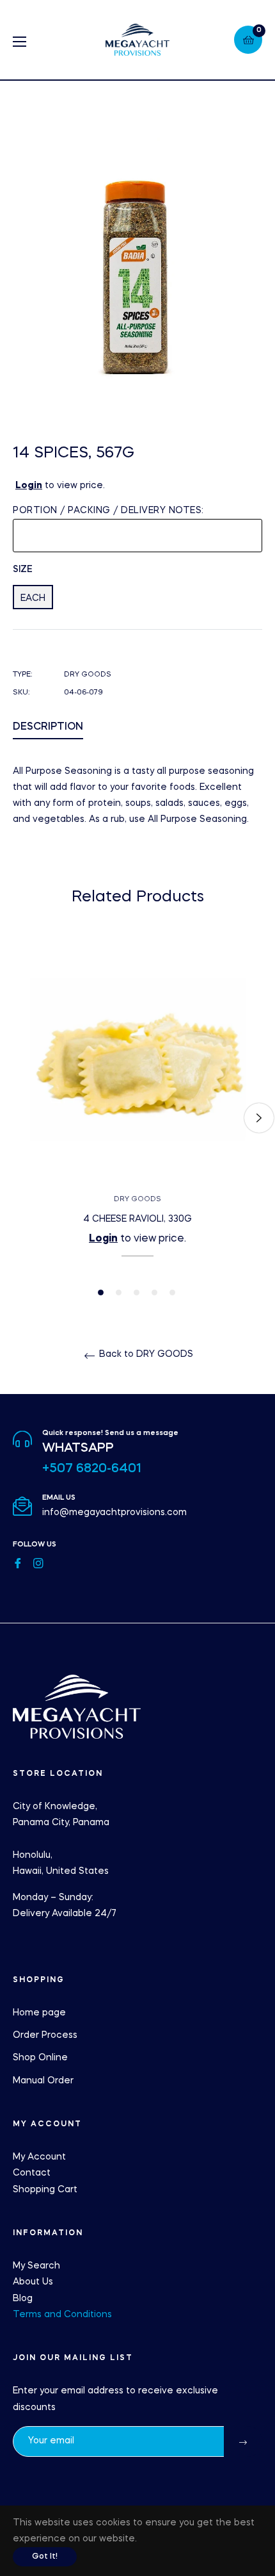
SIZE (23, 570)
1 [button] (101, 1292)
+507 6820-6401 (92, 1469)
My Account (39, 2157)
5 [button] (172, 1292)
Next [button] (259, 1118)
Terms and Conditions (62, 2315)
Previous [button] (16, 1118)
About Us (33, 2282)
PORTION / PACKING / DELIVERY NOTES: (108, 511)
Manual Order (43, 2081)
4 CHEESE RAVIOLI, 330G (137, 1219)
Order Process (45, 2035)
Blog (23, 2299)
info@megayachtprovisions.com (114, 1513)
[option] (137, 1118)
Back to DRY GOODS (145, 1354)
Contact (32, 2173)
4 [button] (154, 1292)
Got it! (45, 2557)
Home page (39, 2013)
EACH (33, 598)
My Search (36, 2266)
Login (29, 486)
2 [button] (119, 1292)
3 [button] (137, 1292)
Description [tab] (48, 727)
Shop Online (40, 2058)
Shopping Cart (45, 2190)
